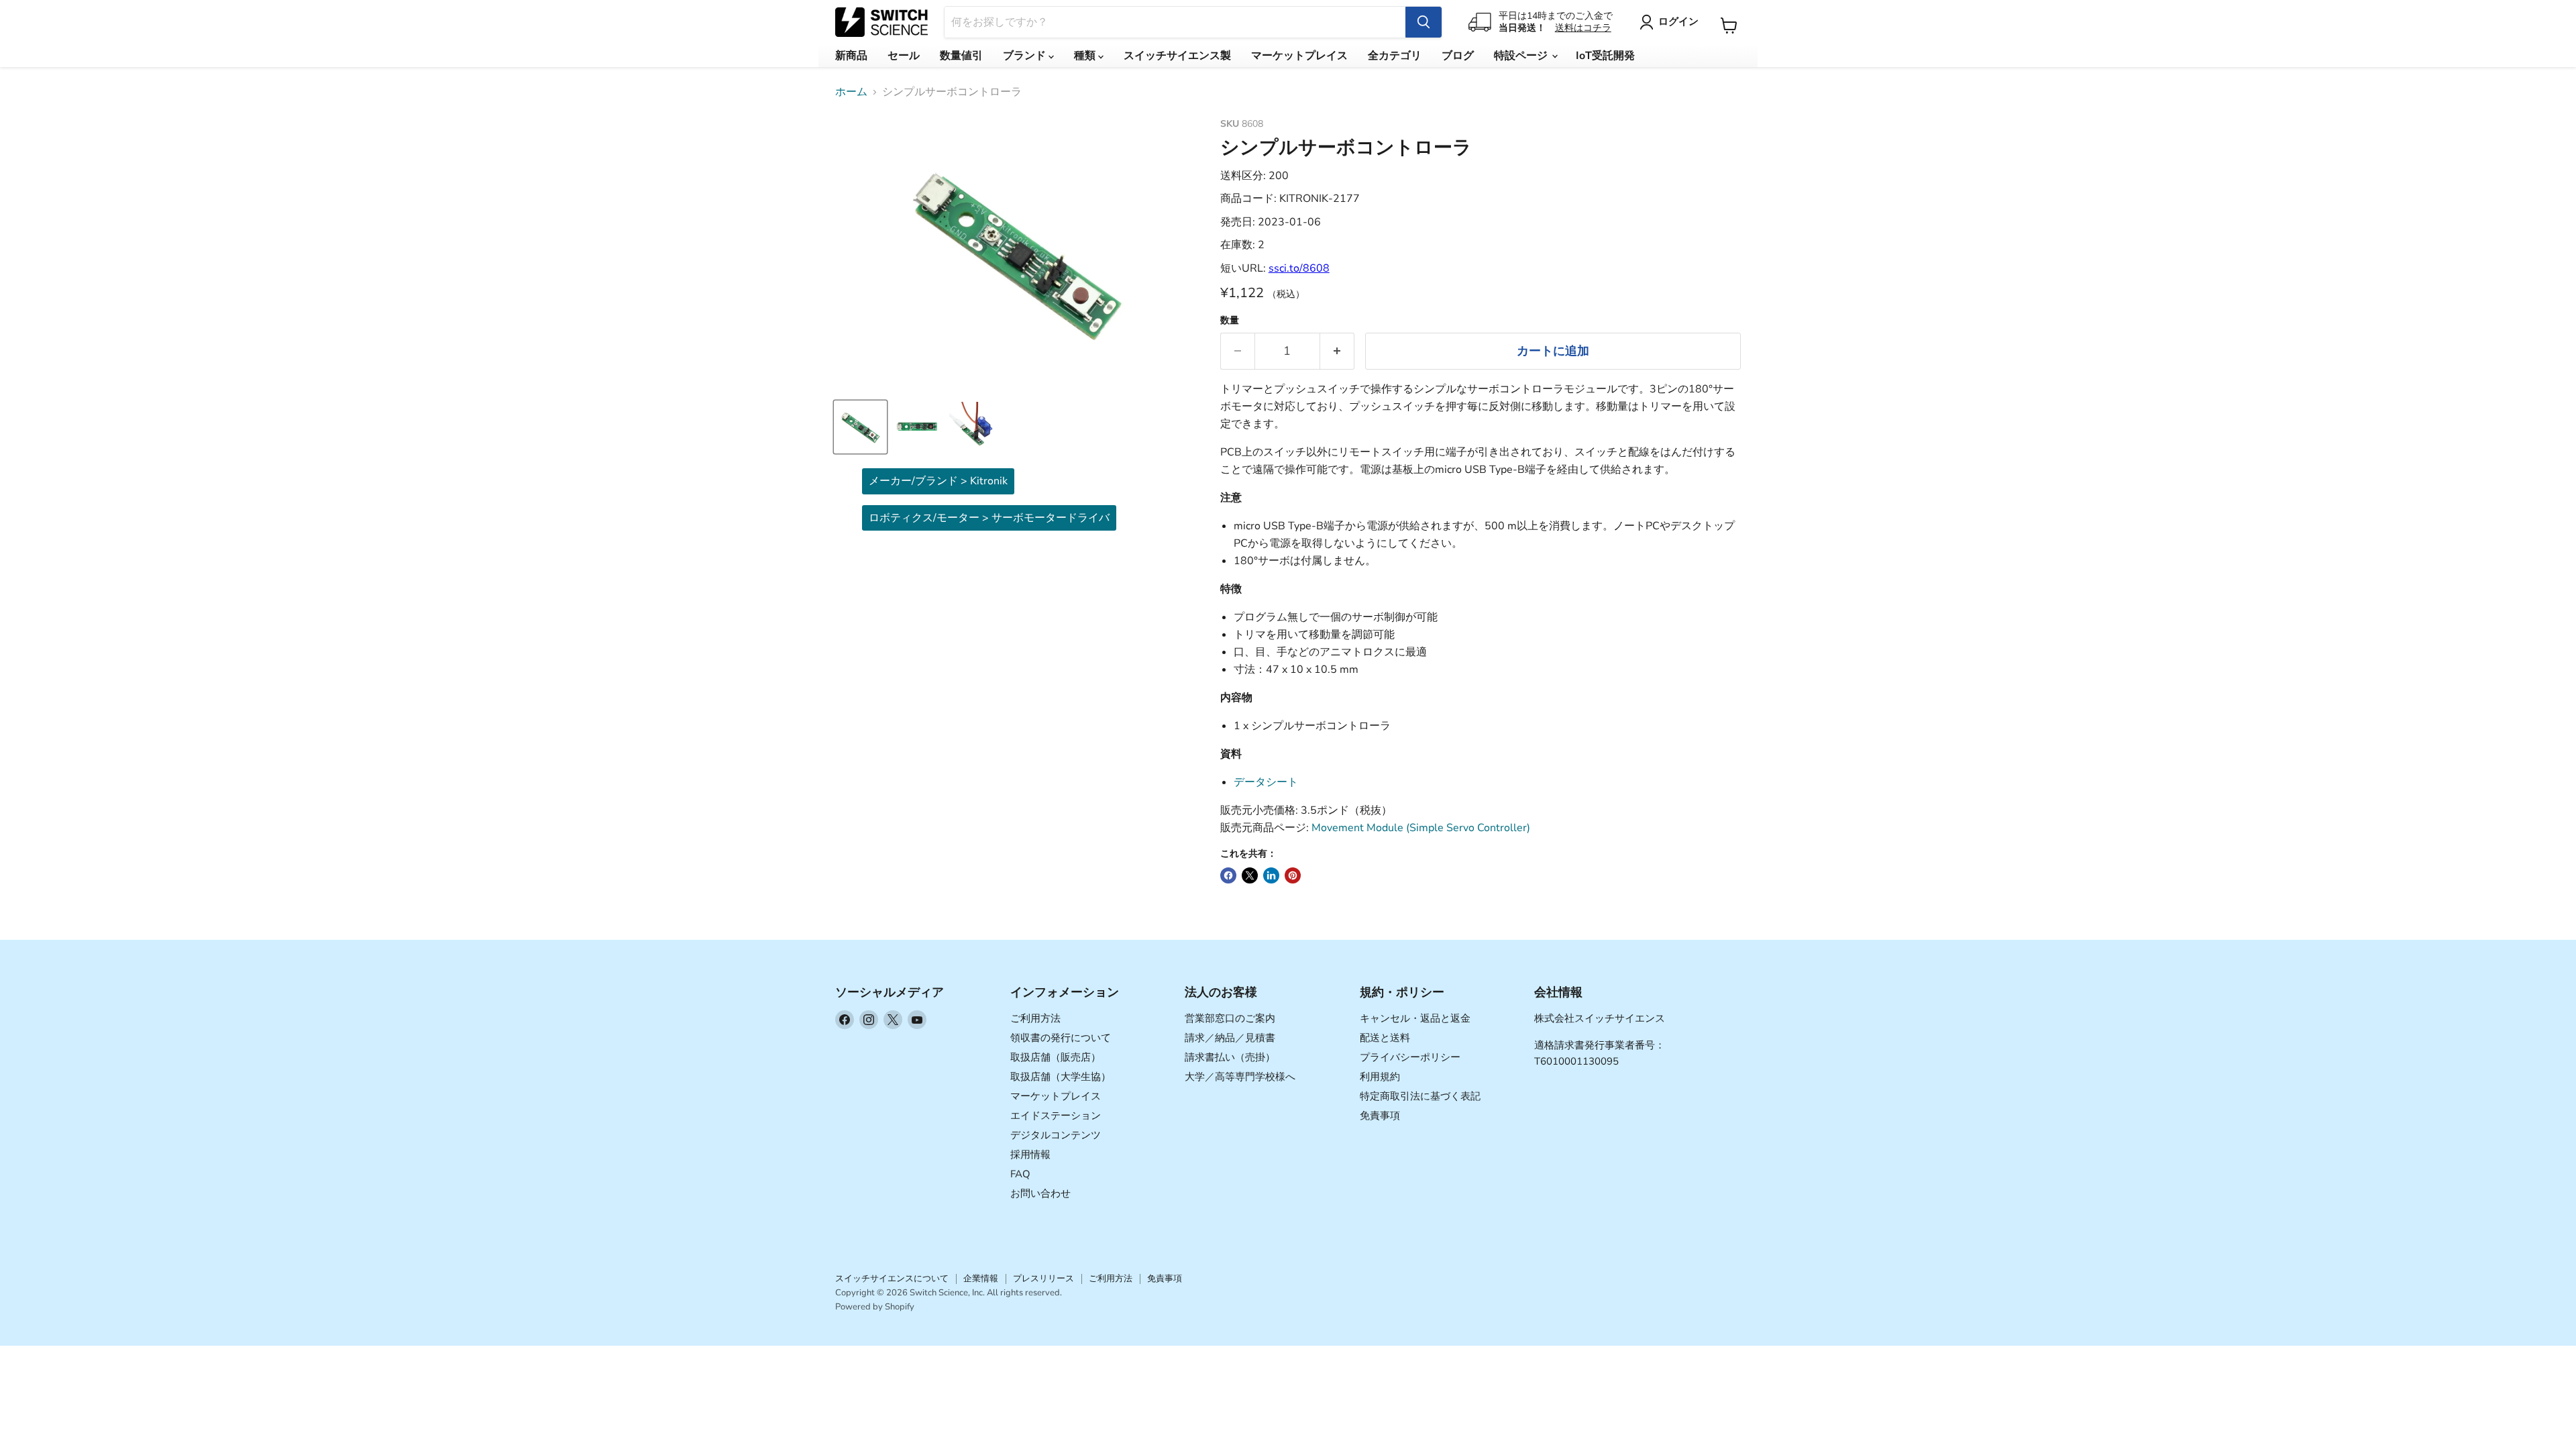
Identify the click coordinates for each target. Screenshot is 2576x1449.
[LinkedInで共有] (1271, 875)
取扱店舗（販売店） (1056, 1057)
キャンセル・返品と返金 (1415, 1018)
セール (904, 56)
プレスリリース (1043, 1279)
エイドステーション (1056, 1116)
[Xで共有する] (1250, 875)
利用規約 (1380, 1077)
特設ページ (1522, 56)
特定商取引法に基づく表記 (1420, 1096)
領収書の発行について (1061, 1038)
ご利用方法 (1035, 1018)
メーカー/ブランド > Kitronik (938, 481)
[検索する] (1424, 22)
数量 (1230, 321)
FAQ (1020, 1174)
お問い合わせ (1040, 1193)
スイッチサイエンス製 (1177, 56)
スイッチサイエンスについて (892, 1279)
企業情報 (981, 1279)
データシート (1266, 782)
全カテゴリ (1395, 56)
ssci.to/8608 (1299, 268)
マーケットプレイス (1299, 56)
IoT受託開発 (1605, 56)
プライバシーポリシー (1410, 1057)
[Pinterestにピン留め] (1293, 875)
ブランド (1026, 56)
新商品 (851, 56)
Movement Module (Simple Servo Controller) (1421, 828)
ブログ (1458, 56)
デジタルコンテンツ (1056, 1135)
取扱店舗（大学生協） (1061, 1077)
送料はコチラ (1583, 28)
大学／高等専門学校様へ (1240, 1077)
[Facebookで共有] (1228, 875)
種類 (1086, 56)
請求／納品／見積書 (1230, 1038)
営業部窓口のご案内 (1230, 1018)
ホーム (851, 92)
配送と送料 (1385, 1038)
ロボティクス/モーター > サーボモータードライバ (989, 518)
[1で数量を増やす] (1337, 351)
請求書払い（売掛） (1230, 1057)
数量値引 (961, 56)
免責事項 (1380, 1116)
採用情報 (1030, 1155)
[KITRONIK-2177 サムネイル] (860, 427)
